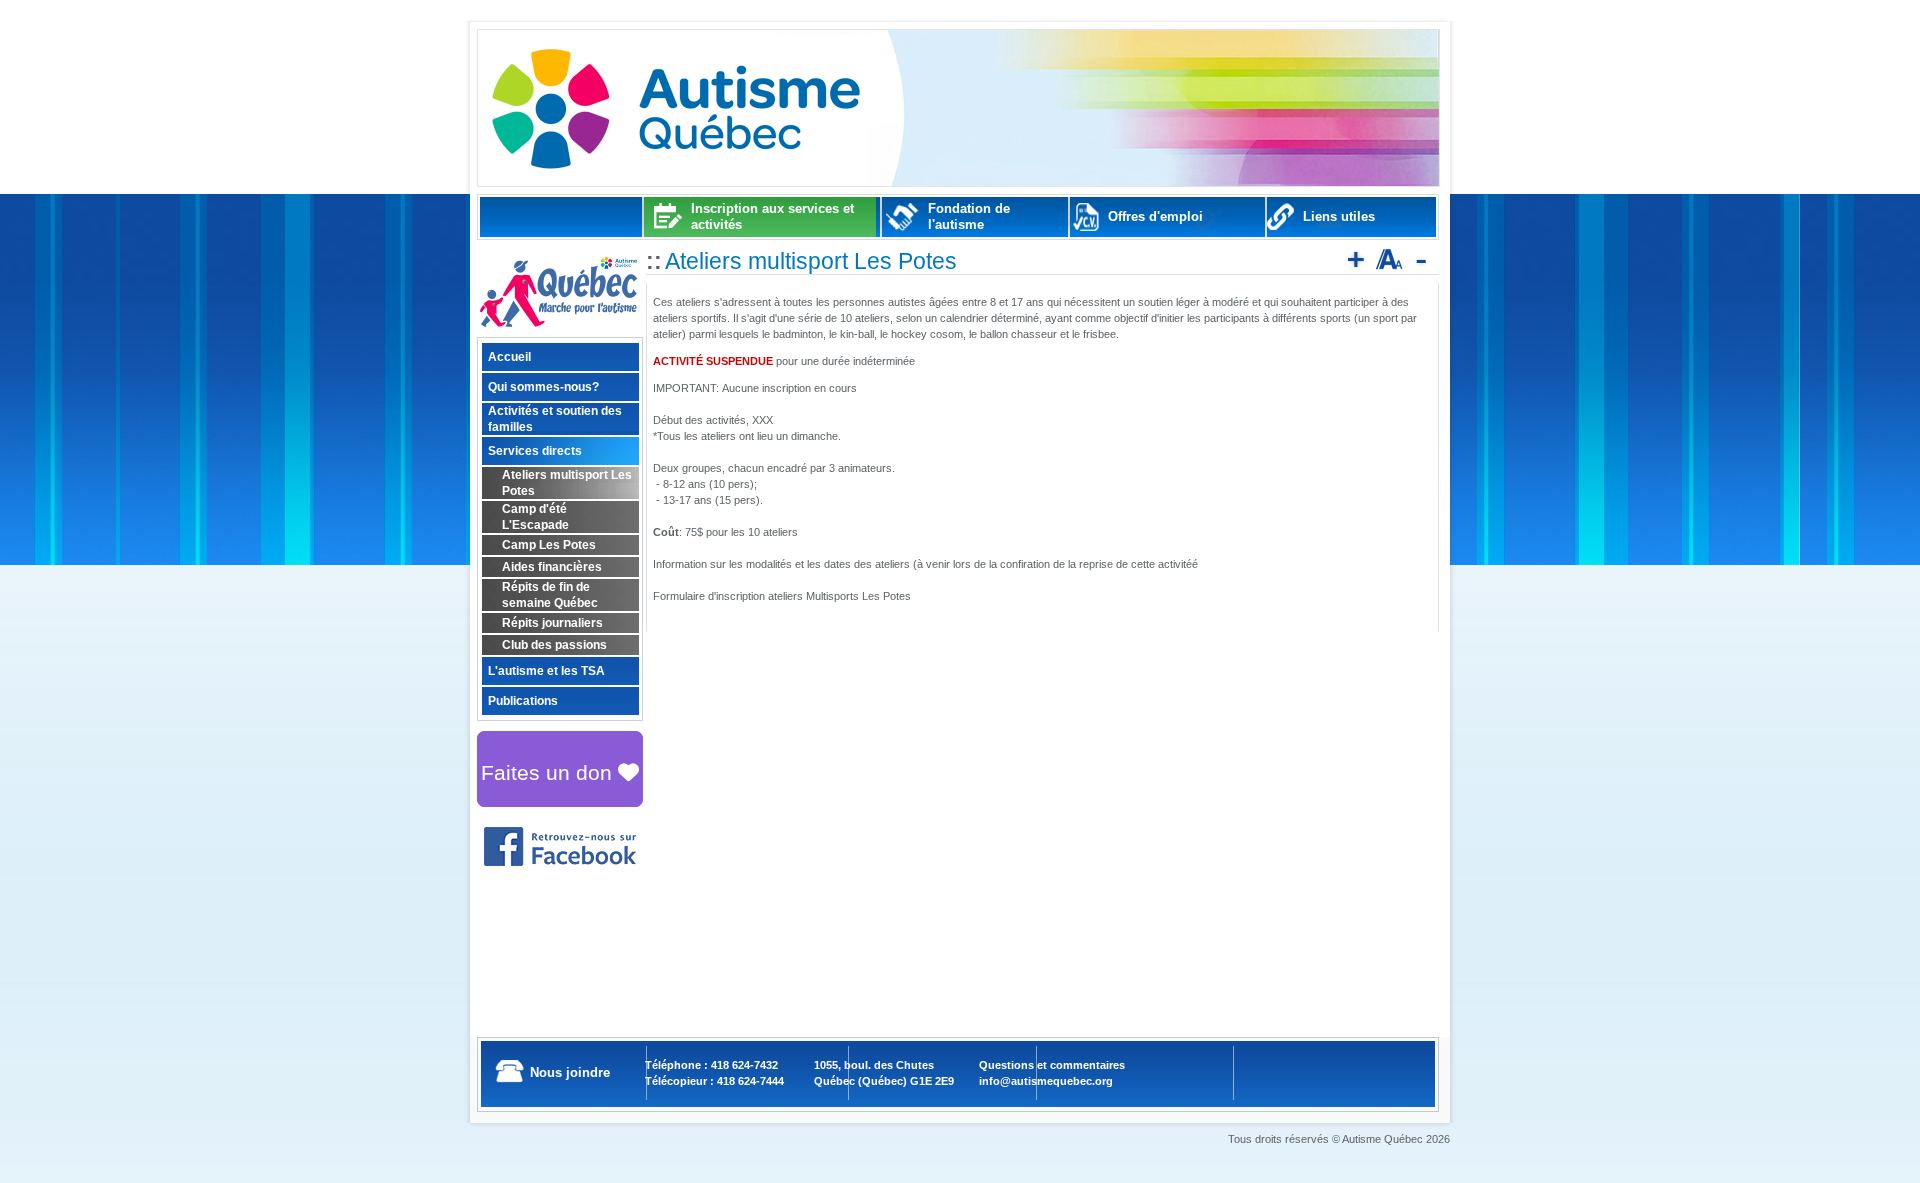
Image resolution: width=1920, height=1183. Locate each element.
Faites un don (549, 772)
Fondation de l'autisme (969, 216)
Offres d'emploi (1155, 216)
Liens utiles (1339, 216)
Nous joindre (570, 1072)
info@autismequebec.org (1046, 1081)
